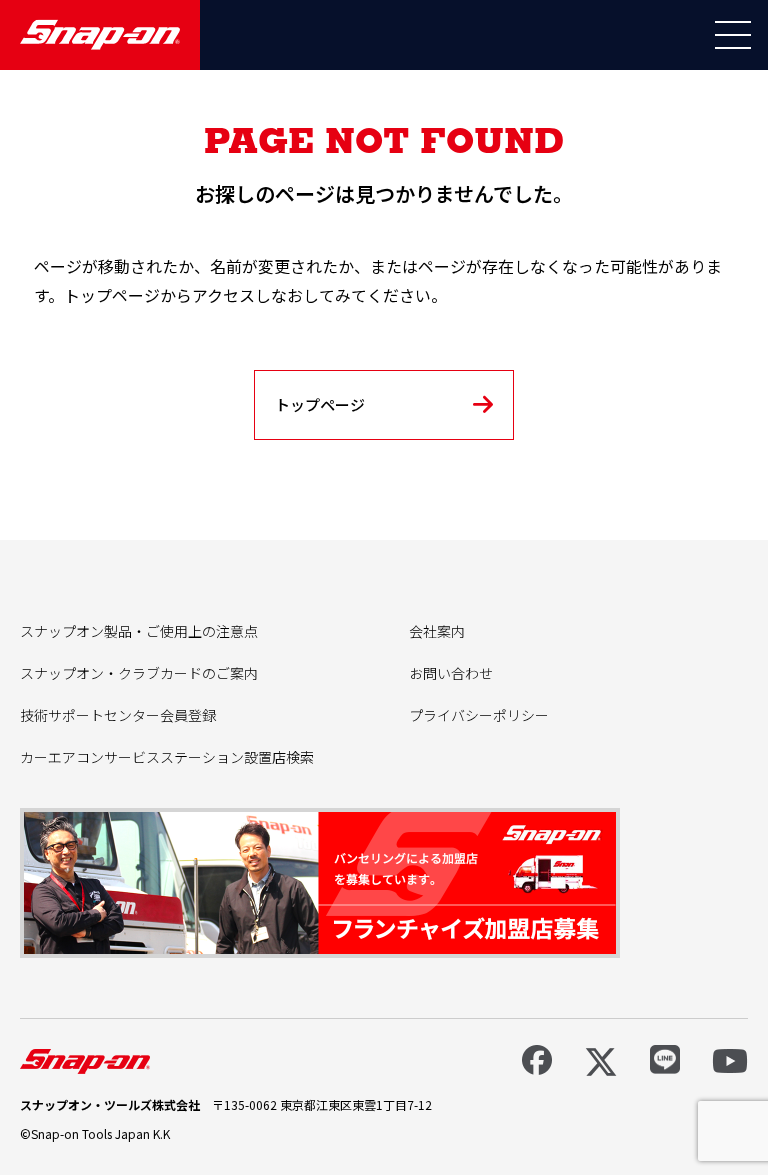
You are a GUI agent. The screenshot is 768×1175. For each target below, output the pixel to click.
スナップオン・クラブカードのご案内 (139, 673)
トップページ (320, 404)
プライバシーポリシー (479, 715)
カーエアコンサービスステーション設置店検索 (167, 757)
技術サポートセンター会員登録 (118, 715)
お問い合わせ (451, 673)
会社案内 (437, 631)
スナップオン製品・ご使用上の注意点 (139, 631)
